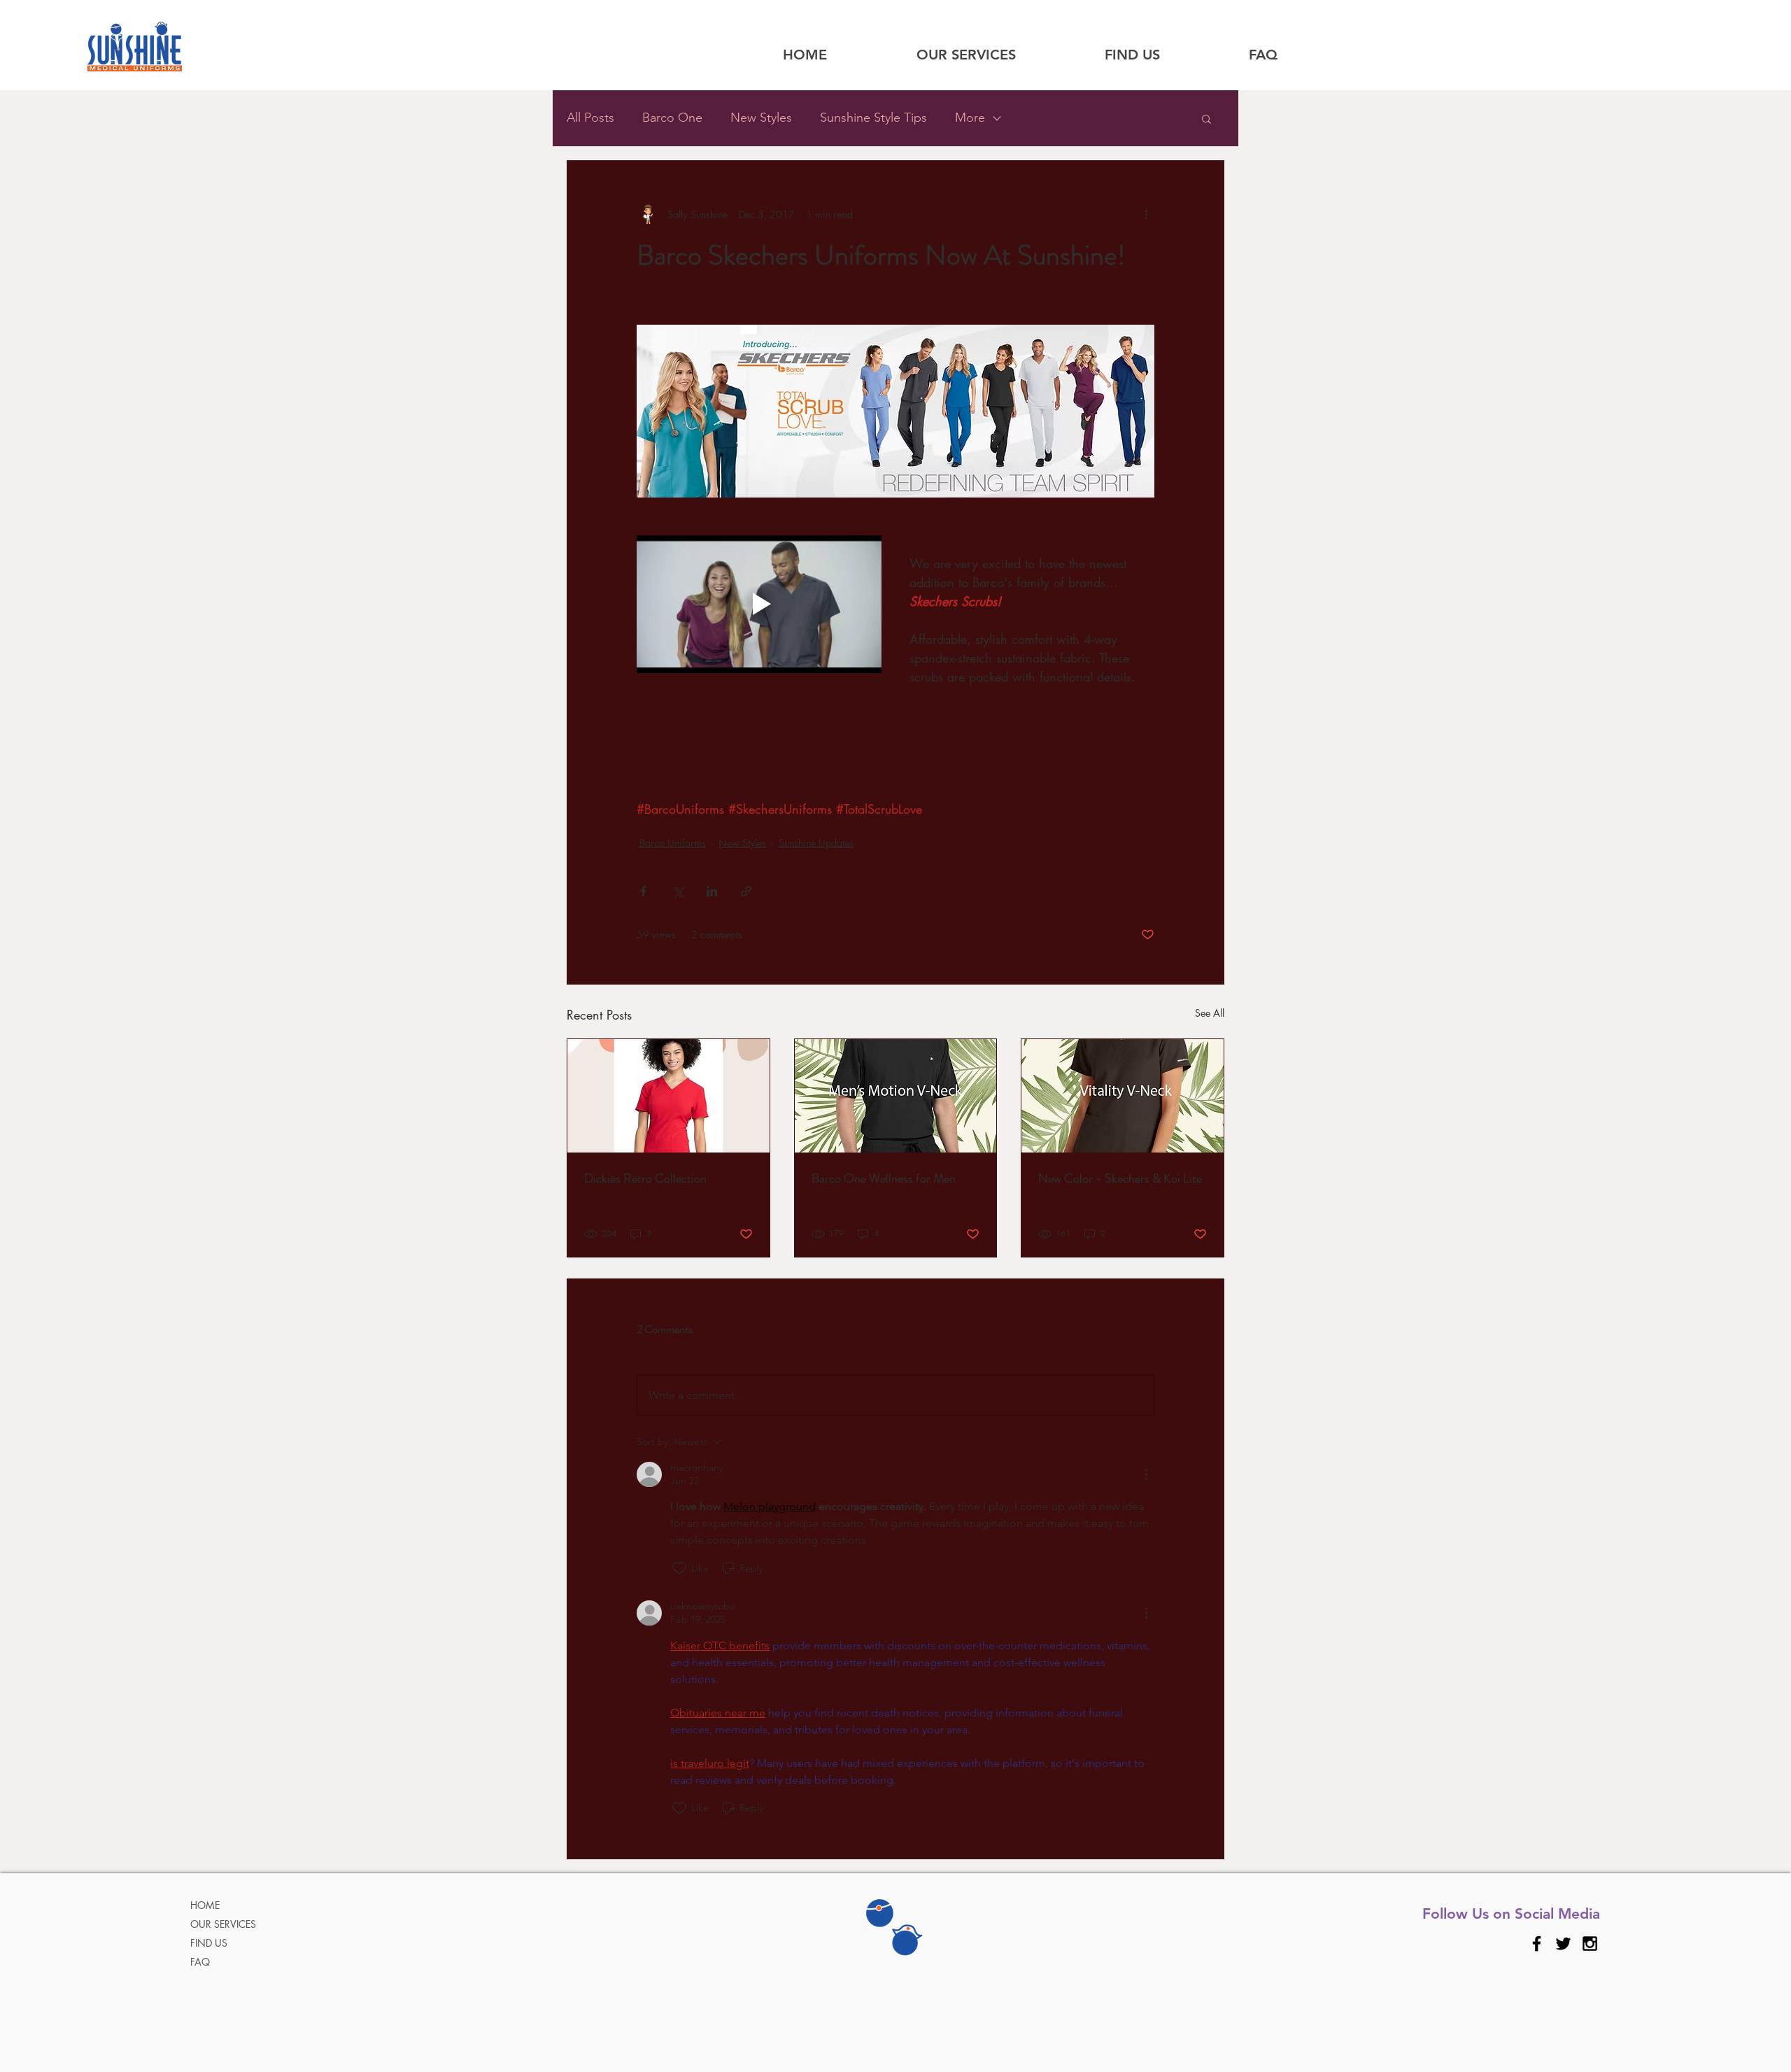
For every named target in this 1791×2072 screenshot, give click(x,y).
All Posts (590, 118)
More (970, 118)
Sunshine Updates (816, 843)
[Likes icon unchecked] (679, 1568)
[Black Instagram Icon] (1590, 1944)
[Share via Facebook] (643, 891)
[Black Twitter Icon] (1563, 1944)
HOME (205, 1905)
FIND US (209, 1943)
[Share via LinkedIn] (712, 891)
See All (1210, 1013)
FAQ (200, 1962)
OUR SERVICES (223, 1924)
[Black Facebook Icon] (1537, 1944)
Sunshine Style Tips (873, 118)
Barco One (672, 118)
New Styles (761, 118)
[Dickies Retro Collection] (668, 1096)
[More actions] (1146, 214)
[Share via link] (746, 891)
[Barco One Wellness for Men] (896, 1096)
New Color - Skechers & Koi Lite (1120, 1178)
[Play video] (759, 604)
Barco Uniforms (673, 843)
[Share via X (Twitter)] (678, 891)
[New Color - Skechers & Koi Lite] (1123, 1096)
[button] (1206, 118)
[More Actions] (1146, 1474)
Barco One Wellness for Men (884, 1178)
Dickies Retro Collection (645, 1178)
